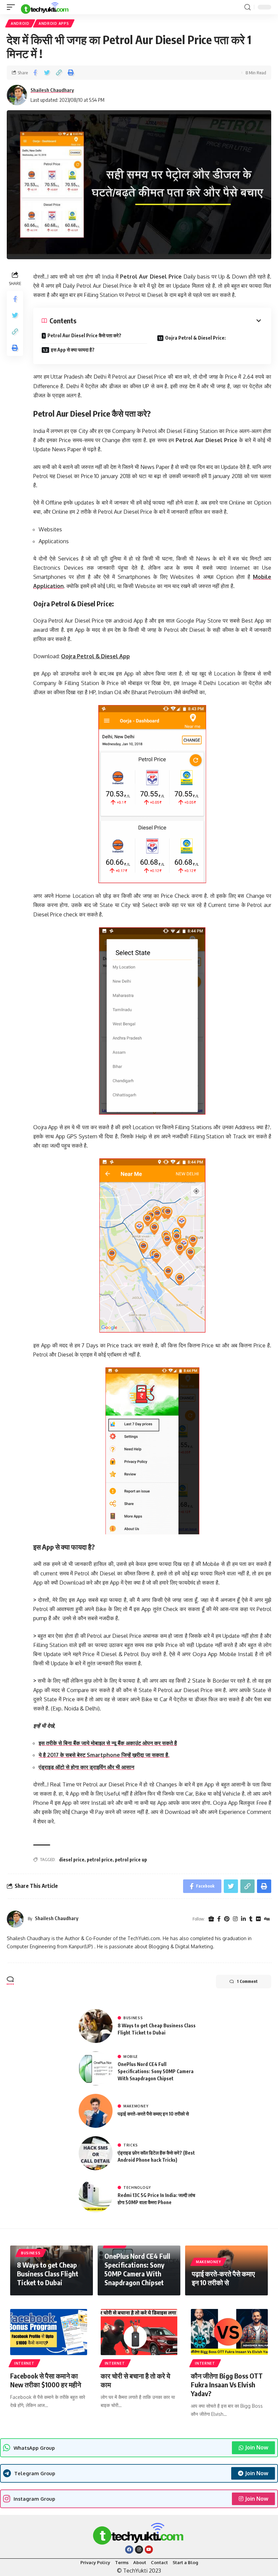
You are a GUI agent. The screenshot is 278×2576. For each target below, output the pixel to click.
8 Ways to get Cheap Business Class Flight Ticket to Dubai (48, 2274)
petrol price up (131, 1860)
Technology (137, 2187)
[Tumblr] (251, 1919)
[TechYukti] (45, 7)
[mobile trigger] (13, 7)
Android (20, 23)
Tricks (131, 2145)
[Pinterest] (227, 1919)
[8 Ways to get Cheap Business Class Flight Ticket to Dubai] (96, 2026)
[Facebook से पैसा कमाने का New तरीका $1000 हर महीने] (49, 2332)
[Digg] (267, 1919)
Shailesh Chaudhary (52, 90)
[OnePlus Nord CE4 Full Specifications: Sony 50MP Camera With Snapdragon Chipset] (96, 2068)
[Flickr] (258, 1919)
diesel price (72, 1860)
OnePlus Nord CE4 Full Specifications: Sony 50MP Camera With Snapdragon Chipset (156, 2071)
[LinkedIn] (243, 1919)
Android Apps (54, 23)
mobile (131, 2057)
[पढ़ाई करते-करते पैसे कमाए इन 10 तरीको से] (96, 2111)
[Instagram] (235, 1919)
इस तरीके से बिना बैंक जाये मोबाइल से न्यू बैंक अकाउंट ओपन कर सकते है (108, 1743)
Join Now (257, 2447)
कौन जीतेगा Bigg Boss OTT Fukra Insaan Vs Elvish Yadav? (227, 2384)
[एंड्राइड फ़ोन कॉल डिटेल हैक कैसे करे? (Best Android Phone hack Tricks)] (96, 2153)
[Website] (211, 1919)
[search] (247, 7)
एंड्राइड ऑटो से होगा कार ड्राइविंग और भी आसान (86, 1767)
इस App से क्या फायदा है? (73, 350)
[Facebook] (219, 1919)
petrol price (100, 1860)
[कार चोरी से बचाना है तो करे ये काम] (139, 2332)
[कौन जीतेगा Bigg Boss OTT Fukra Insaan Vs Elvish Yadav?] (229, 2332)
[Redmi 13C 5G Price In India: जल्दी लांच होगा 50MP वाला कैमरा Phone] (96, 2196)
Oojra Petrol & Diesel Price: (195, 338)
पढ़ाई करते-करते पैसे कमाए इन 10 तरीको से (153, 2114)
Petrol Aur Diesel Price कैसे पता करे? (84, 335)
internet (24, 2363)
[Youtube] (149, 2550)
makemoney (136, 2106)
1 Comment (247, 1981)
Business (133, 2018)
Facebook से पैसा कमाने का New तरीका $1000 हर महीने (46, 2380)
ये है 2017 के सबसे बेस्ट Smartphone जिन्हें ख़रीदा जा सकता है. (104, 1755)
